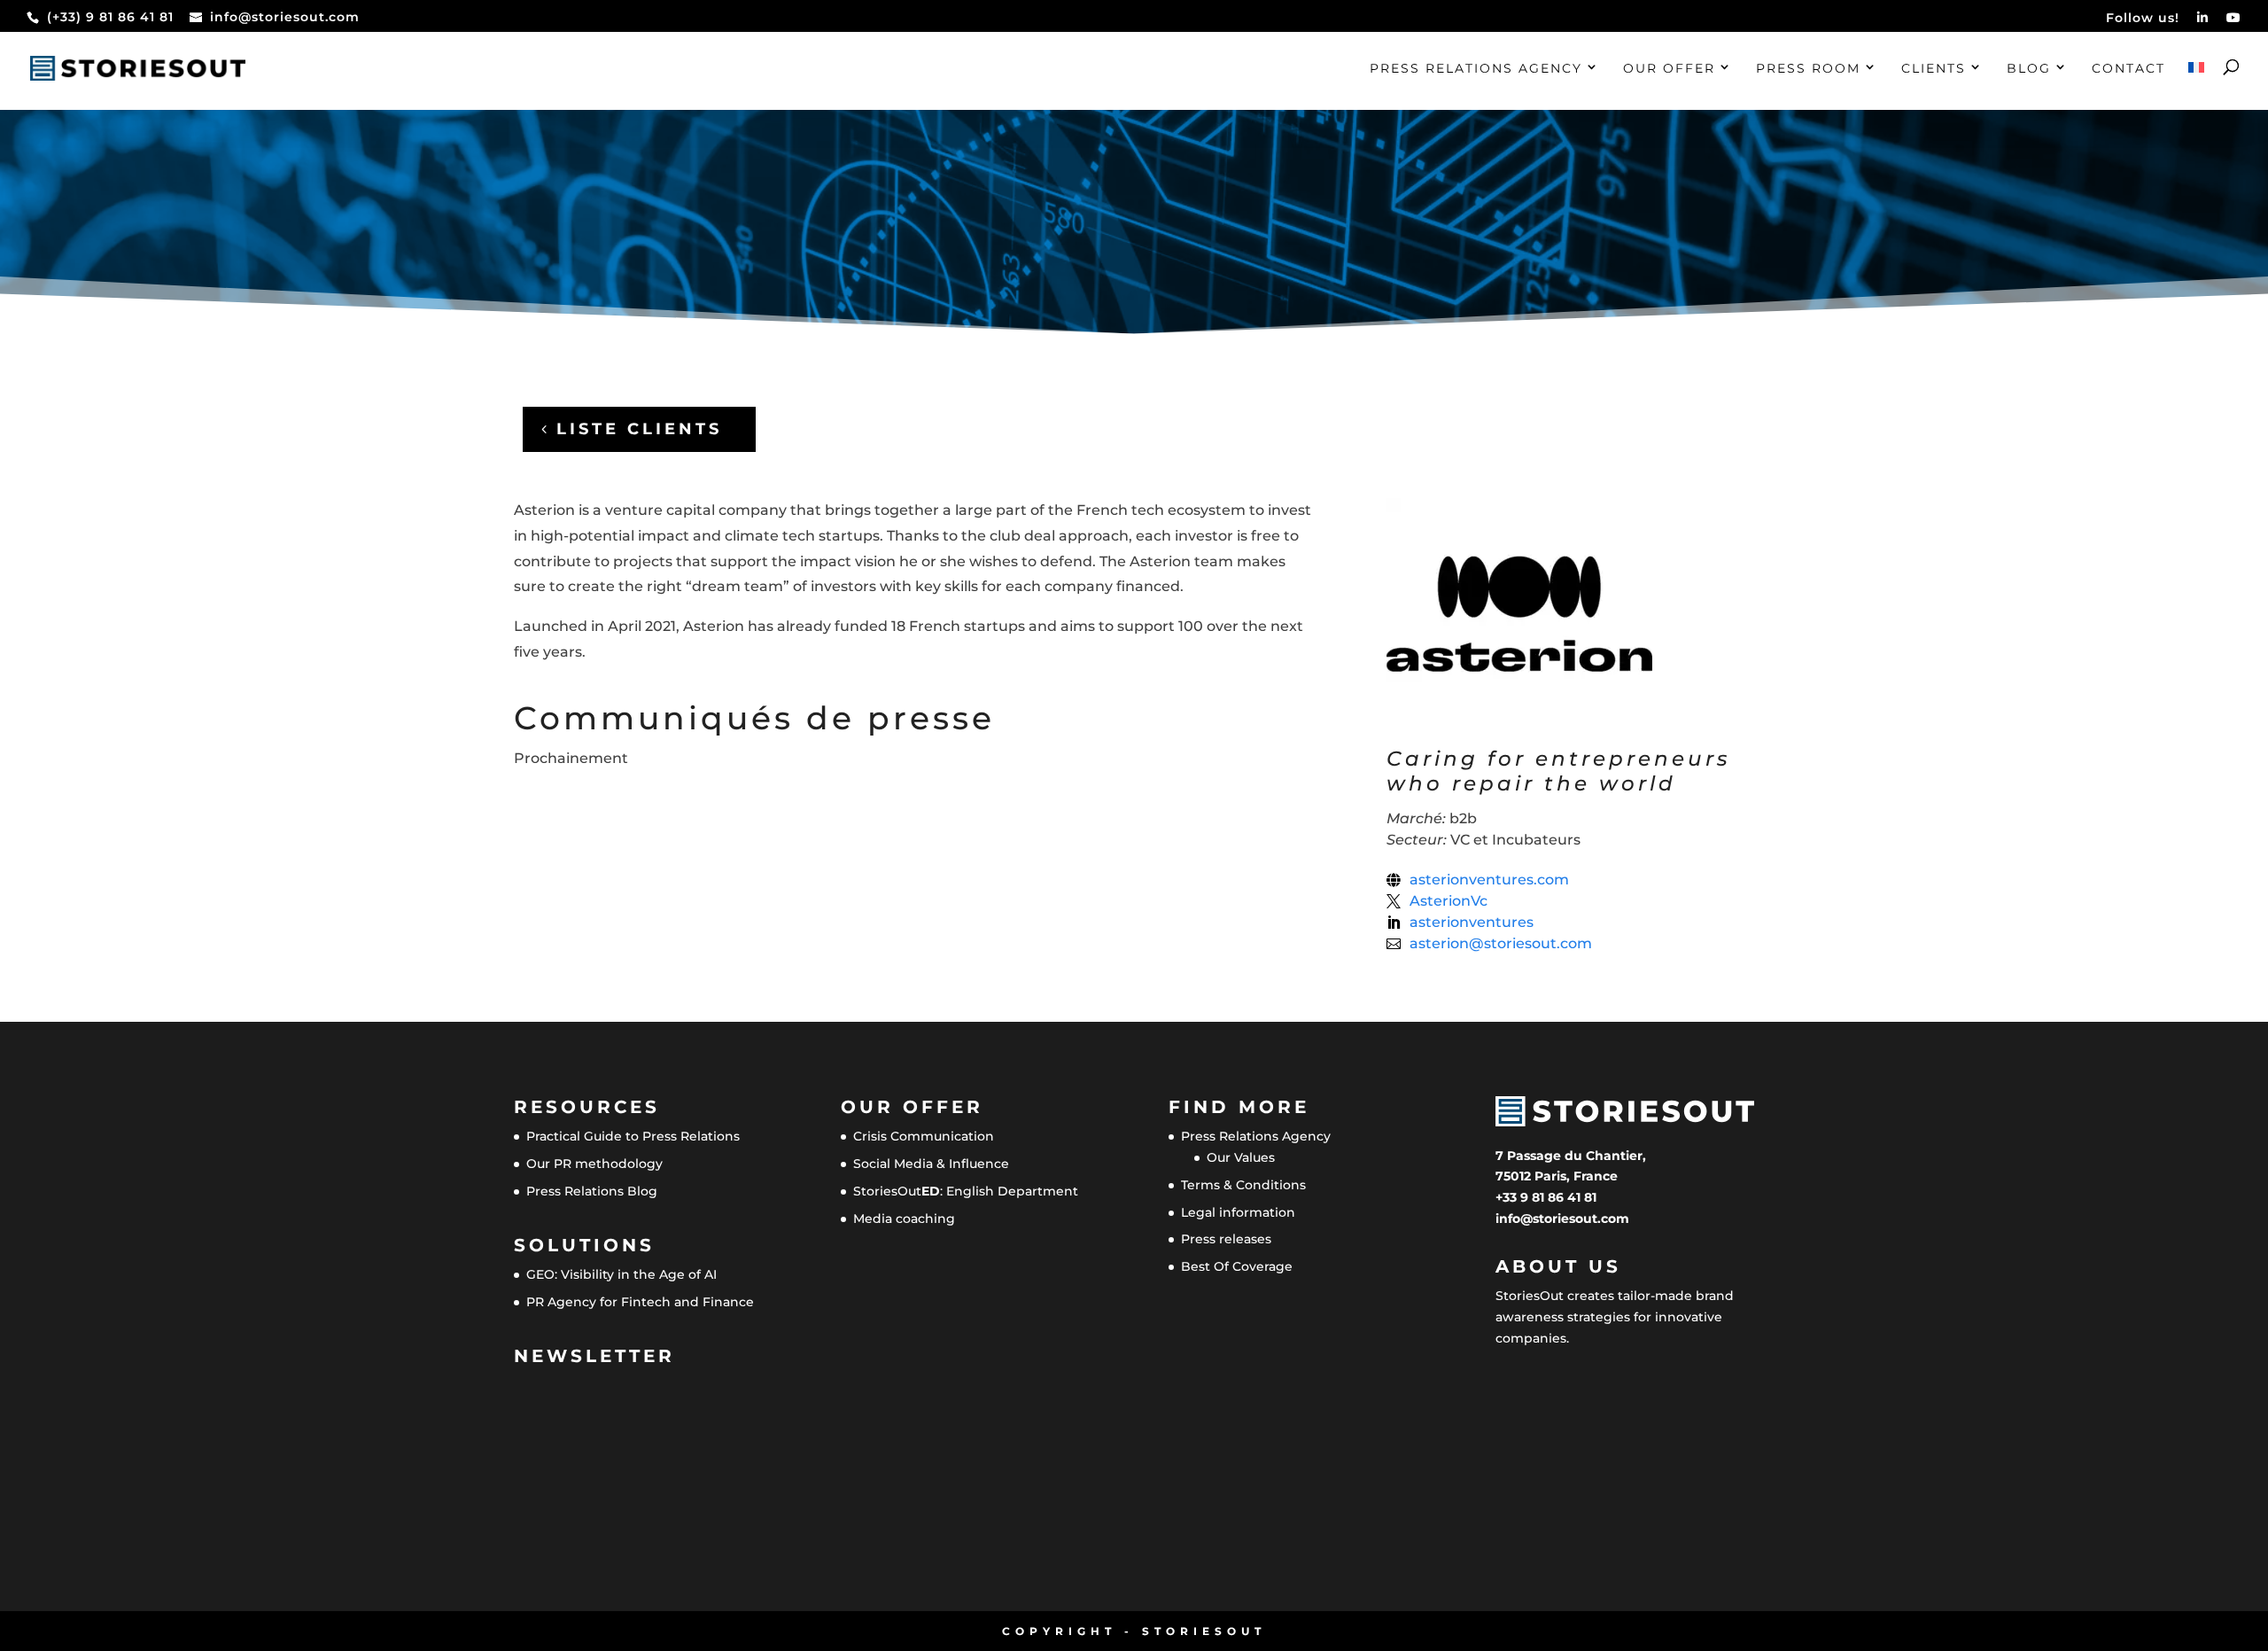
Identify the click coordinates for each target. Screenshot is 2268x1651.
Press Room (1808, 69)
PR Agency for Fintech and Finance (640, 1302)
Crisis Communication (924, 1136)
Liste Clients (639, 429)
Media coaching (904, 1219)
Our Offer (1669, 69)
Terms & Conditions (1243, 1185)
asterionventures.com (1489, 880)
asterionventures (1472, 923)
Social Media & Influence (931, 1164)
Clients (1934, 69)
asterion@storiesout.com (1501, 944)
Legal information (1238, 1212)
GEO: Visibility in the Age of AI (621, 1274)
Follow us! (2143, 19)
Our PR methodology (594, 1164)
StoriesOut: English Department (966, 1191)
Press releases (1226, 1239)
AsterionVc (1449, 901)
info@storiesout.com (1562, 1219)
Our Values (1241, 1157)
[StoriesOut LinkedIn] (2203, 23)
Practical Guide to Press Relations (633, 1136)
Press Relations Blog (592, 1191)
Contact (2128, 69)
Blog (2029, 69)
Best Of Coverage (1237, 1266)
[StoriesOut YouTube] (2234, 23)
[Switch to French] (2196, 86)
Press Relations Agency (1476, 69)
